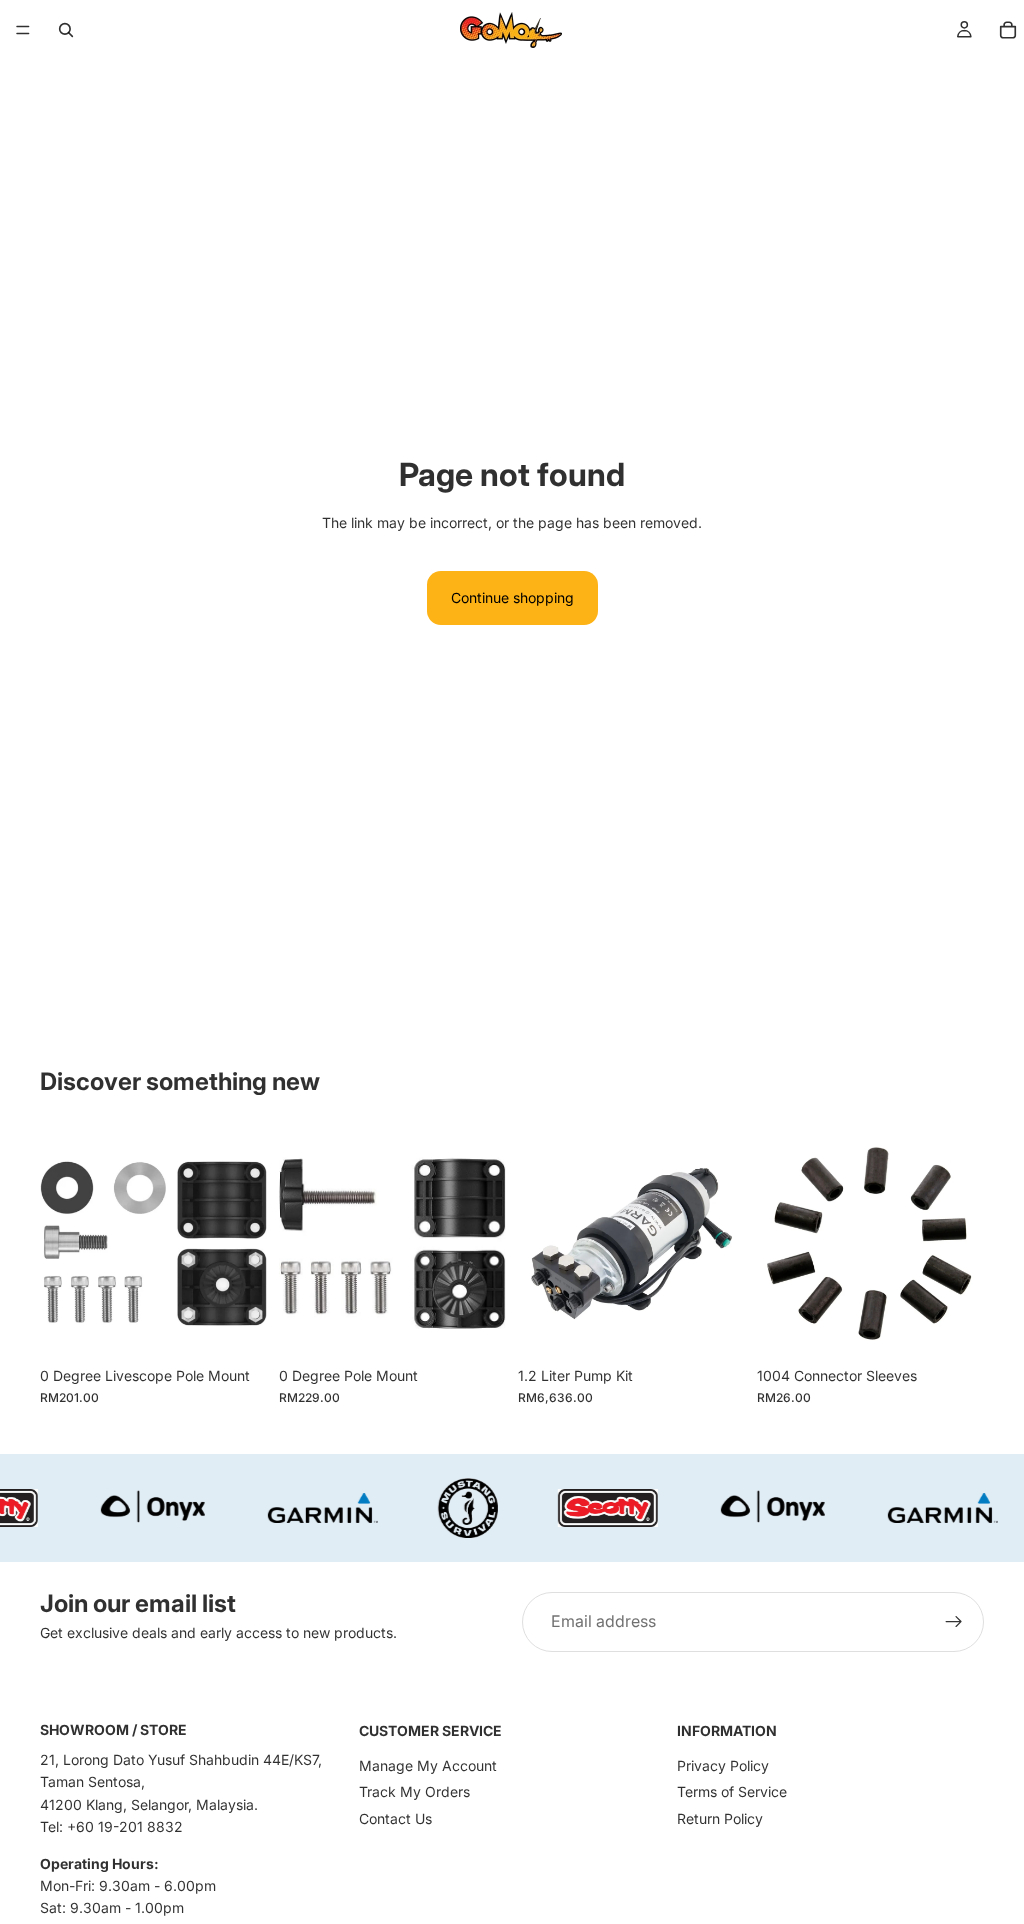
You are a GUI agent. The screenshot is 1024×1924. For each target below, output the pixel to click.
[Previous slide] (540, 1244)
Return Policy (720, 1818)
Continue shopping (512, 597)
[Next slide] (723, 1244)
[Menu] (23, 30)
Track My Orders (414, 1791)
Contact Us (395, 1818)
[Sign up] (954, 1622)
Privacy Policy (723, 1765)
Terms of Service (732, 1791)
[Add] (236, 1326)
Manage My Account (428, 1765)
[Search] (66, 30)
